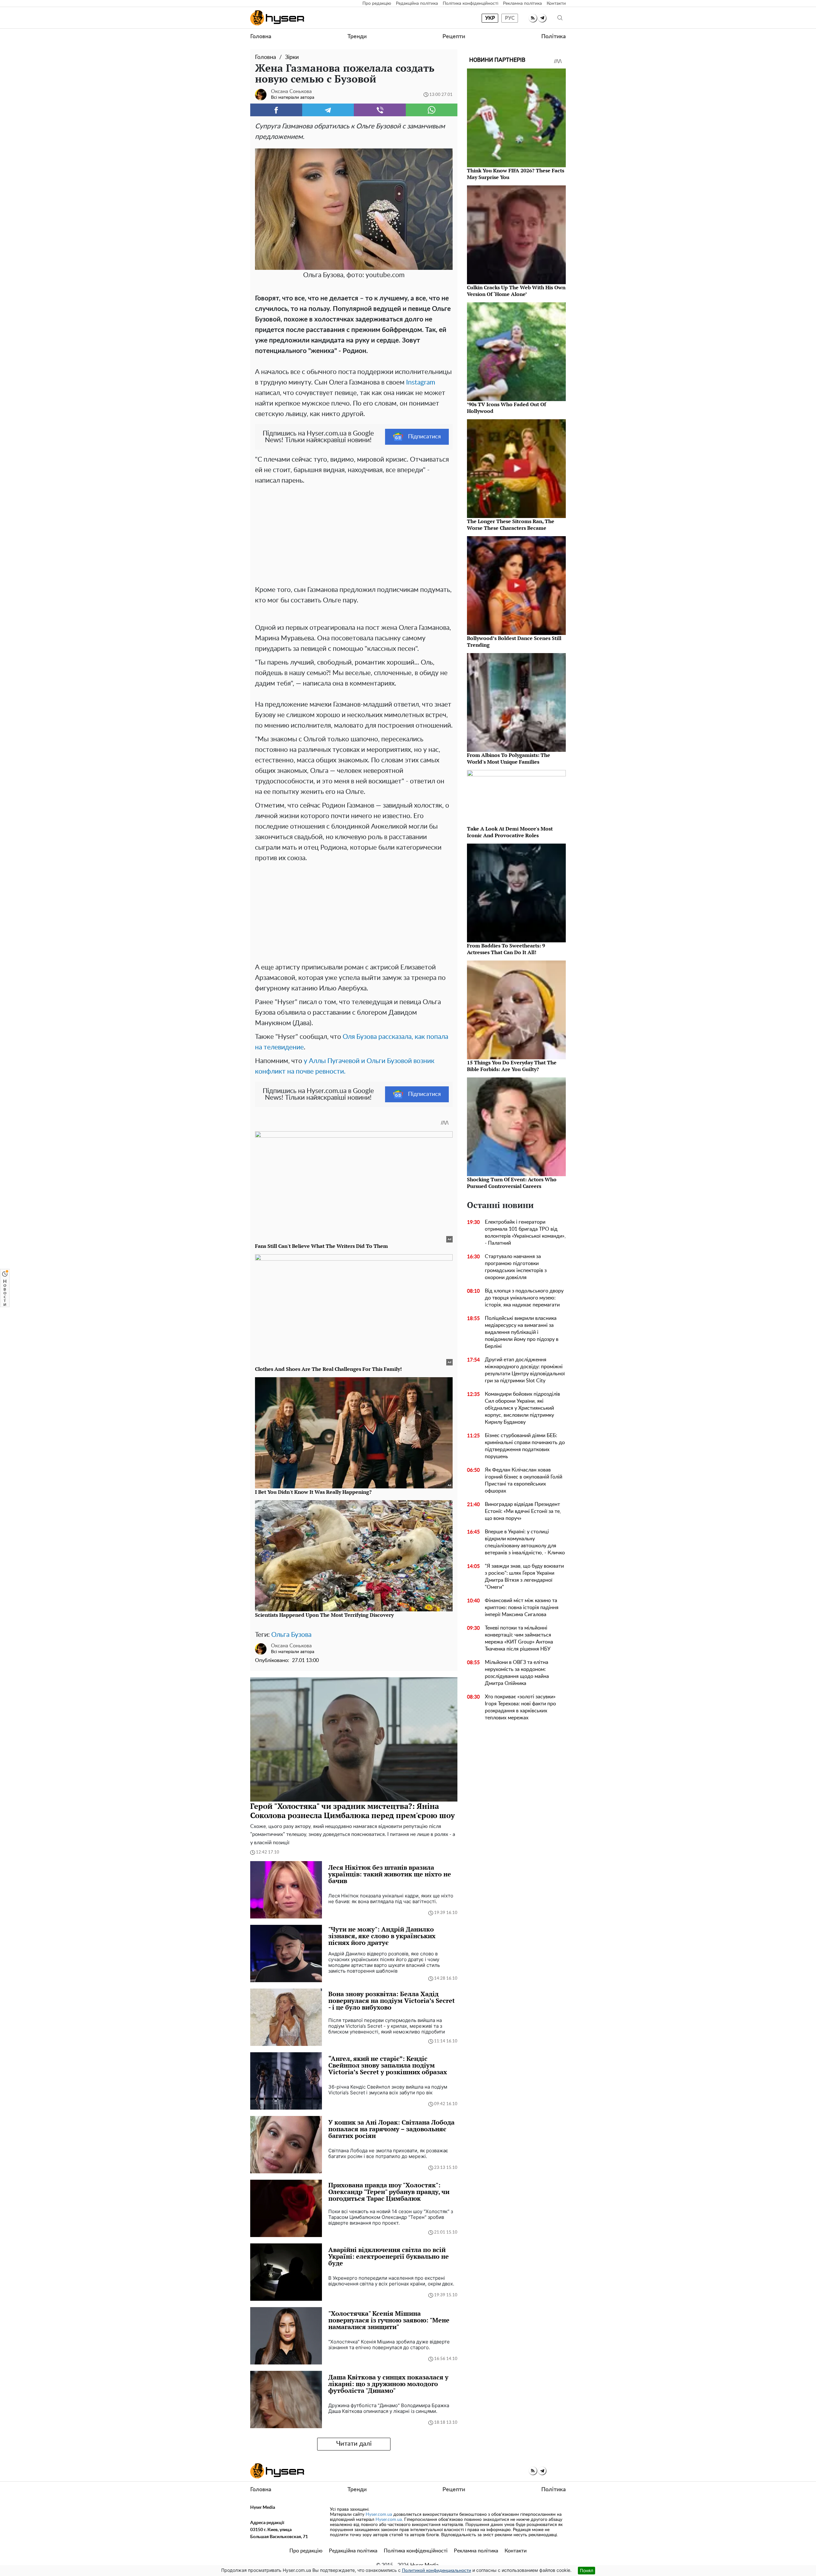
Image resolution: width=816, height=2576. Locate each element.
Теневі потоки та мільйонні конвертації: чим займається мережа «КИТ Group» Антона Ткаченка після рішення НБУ (519, 1638)
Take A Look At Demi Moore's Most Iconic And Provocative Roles (510, 832)
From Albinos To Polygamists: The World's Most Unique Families (509, 758)
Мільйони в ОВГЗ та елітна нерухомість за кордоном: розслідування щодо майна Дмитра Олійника (517, 1673)
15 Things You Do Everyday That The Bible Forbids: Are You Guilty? (512, 1066)
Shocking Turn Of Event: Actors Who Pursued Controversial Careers (512, 1183)
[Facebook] (276, 110)
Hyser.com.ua (379, 2515)
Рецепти (454, 37)
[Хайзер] (277, 18)
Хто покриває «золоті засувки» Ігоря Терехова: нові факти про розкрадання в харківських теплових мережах (520, 1707)
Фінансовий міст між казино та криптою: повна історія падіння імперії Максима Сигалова (522, 1608)
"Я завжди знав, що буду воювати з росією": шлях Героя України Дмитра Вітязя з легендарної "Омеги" (524, 1577)
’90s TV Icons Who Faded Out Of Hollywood (506, 408)
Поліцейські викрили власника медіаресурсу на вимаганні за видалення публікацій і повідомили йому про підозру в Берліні (522, 1332)
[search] (560, 18)
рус (510, 18)
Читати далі (354, 2444)
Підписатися (424, 437)
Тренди (357, 37)
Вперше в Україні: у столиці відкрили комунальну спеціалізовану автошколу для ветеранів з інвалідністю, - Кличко (525, 1542)
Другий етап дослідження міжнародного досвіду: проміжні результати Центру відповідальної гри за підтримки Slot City (525, 1370)
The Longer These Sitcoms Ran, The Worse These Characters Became (511, 525)
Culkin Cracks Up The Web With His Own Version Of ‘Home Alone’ (516, 291)
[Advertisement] (354, 534)
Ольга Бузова (291, 1635)
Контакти (556, 4)
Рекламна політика (522, 4)
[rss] (533, 18)
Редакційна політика (417, 4)
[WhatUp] (432, 110)
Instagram (421, 382)
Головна (261, 37)
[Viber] (380, 110)
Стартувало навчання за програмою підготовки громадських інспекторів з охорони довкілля (516, 1267)
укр (490, 18)
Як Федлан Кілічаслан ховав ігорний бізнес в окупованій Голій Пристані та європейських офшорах (524, 1480)
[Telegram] (328, 110)
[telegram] (542, 18)
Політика (554, 37)
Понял (586, 2570)
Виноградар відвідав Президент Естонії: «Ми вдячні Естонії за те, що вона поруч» (523, 1511)
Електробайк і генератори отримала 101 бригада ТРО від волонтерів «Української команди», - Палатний (525, 1233)
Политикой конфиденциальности (437, 2571)
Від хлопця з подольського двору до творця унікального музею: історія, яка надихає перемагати (524, 1298)
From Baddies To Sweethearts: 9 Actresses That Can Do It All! (506, 949)
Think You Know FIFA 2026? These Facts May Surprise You (516, 174)
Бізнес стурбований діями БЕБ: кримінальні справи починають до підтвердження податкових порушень (525, 1446)
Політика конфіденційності (470, 4)
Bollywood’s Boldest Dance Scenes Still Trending (514, 641)
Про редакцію (377, 4)
